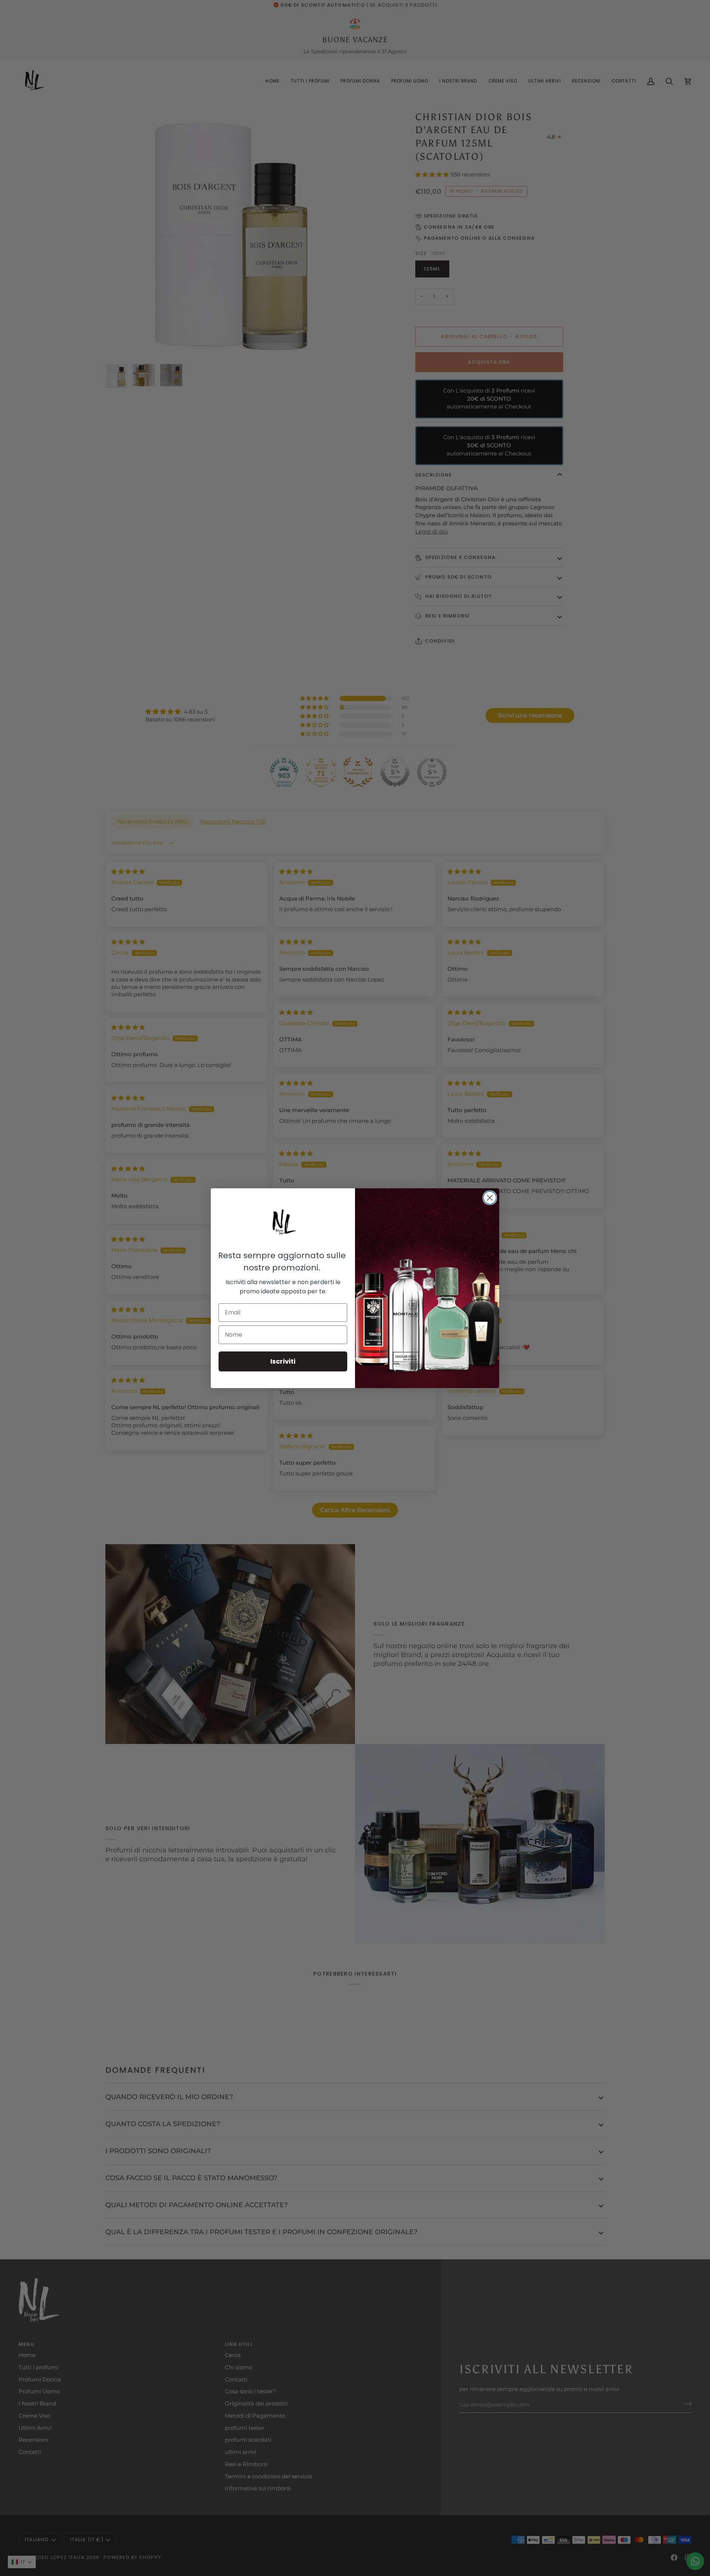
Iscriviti (283, 1361)
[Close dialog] (490, 1198)
